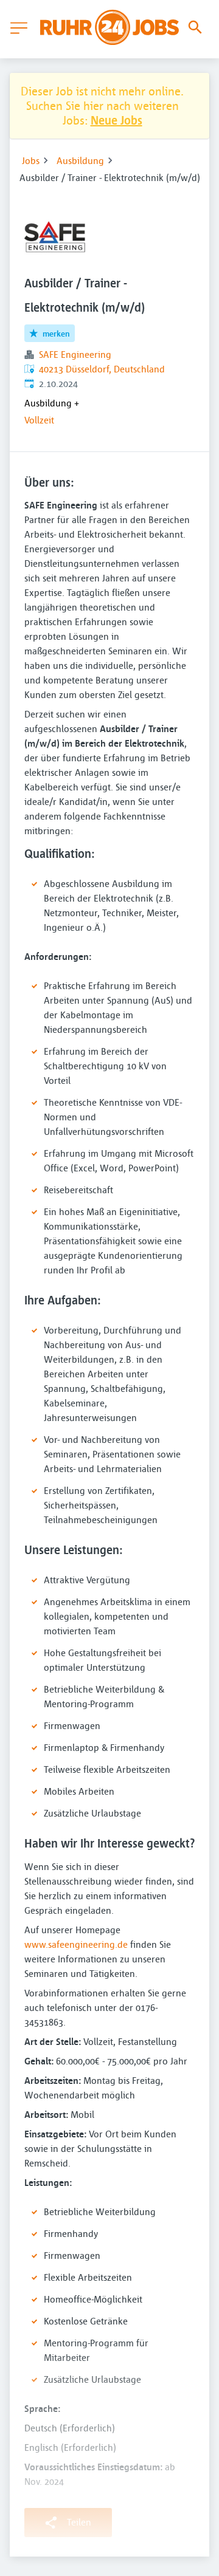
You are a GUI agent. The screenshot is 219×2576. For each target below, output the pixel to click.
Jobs (31, 160)
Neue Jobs (116, 120)
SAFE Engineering (75, 354)
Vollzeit (39, 420)
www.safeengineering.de (76, 1944)
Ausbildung (80, 160)
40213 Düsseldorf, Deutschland (102, 369)
